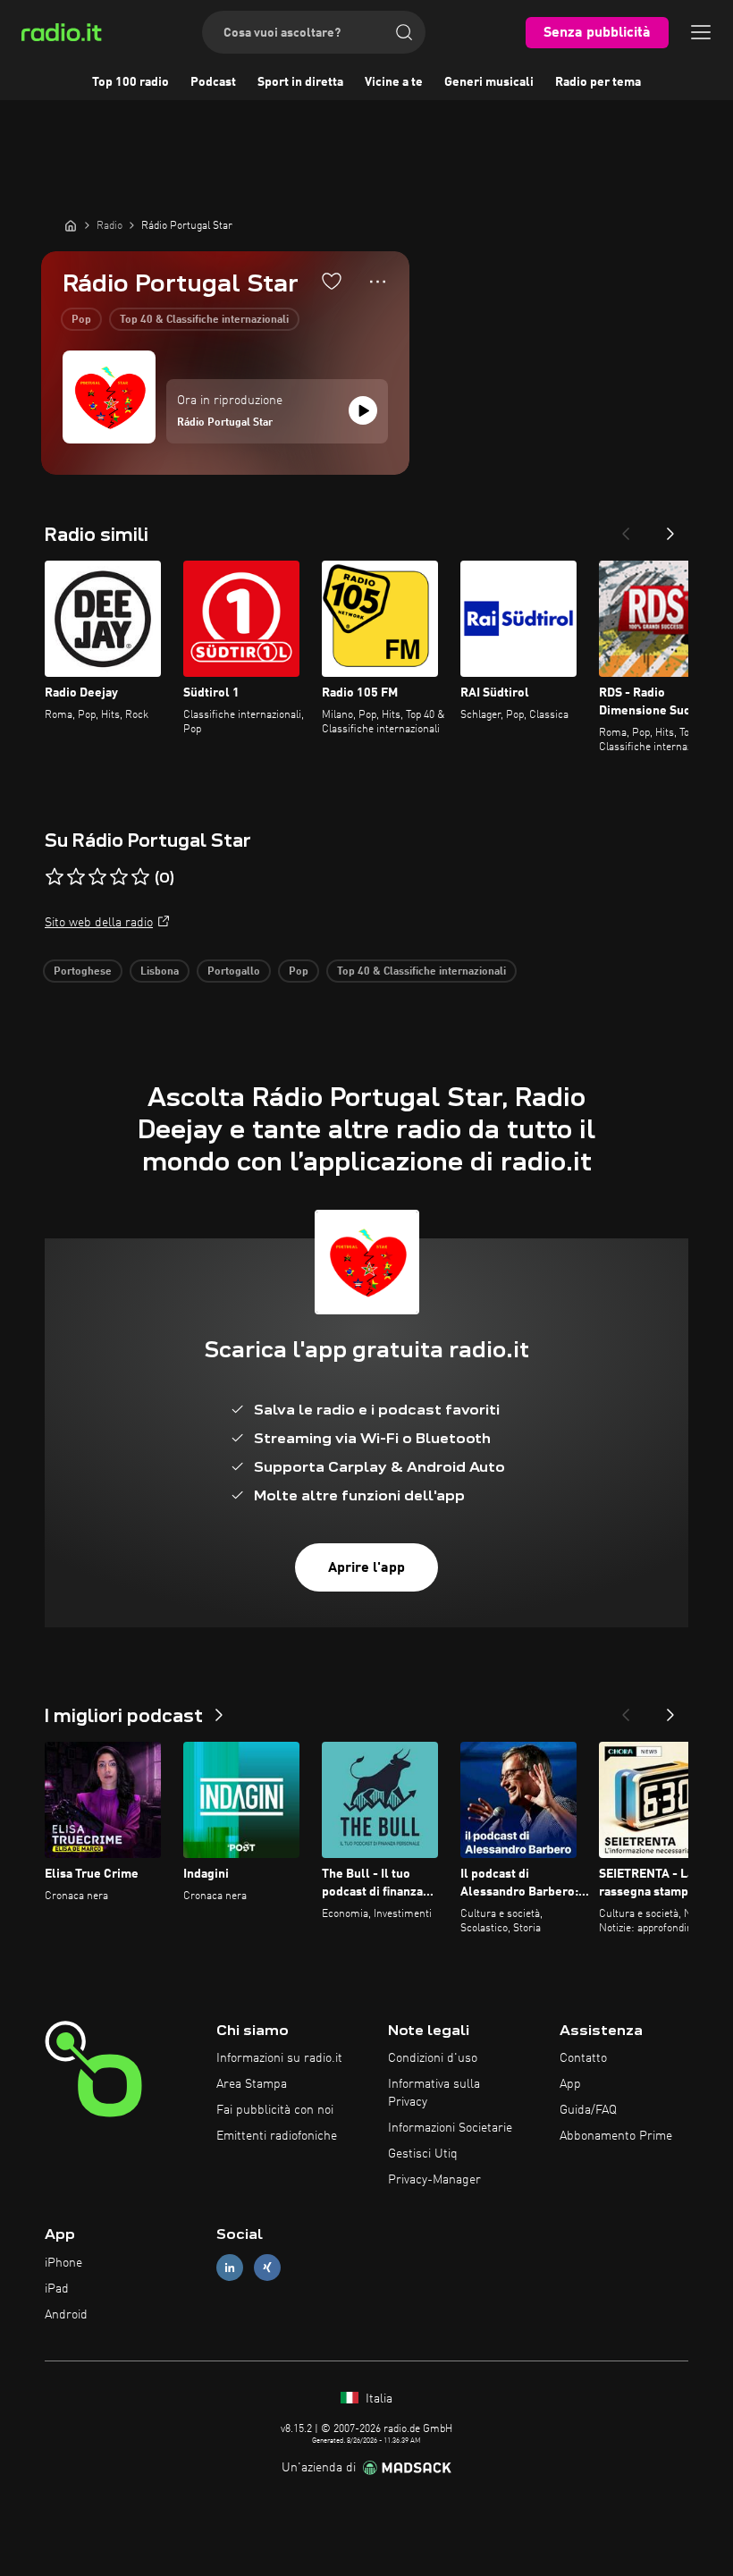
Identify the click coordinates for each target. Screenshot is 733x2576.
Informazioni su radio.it (279, 2058)
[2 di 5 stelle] (76, 877)
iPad (57, 2289)
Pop (81, 320)
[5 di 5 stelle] (140, 877)
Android (66, 2315)
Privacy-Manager (434, 2180)
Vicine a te (394, 82)
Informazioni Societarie (450, 2128)
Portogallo (234, 972)
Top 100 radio (131, 82)
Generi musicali (489, 82)
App (570, 2084)
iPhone (63, 2263)
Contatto (583, 2058)
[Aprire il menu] (701, 32)
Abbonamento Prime (616, 2136)
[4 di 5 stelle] (119, 877)
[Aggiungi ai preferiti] (332, 281)
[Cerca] (404, 32)
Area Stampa (252, 2084)
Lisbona (160, 972)
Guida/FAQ (588, 2110)
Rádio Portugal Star (225, 423)
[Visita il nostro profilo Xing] (267, 2268)
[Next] (670, 528)
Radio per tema (598, 82)
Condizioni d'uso (433, 2058)
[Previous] (626, 528)
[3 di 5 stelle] (97, 877)
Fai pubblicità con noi (275, 2110)
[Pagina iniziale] (71, 225)
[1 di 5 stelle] (55, 877)
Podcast (213, 82)
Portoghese (83, 972)
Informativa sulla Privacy (434, 2093)
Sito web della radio (99, 923)
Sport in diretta (300, 82)
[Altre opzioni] (378, 282)
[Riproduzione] (363, 410)
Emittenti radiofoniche (277, 2136)
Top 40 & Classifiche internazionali (204, 320)
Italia (377, 2399)
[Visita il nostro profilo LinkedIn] (230, 2268)
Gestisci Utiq (423, 2154)
